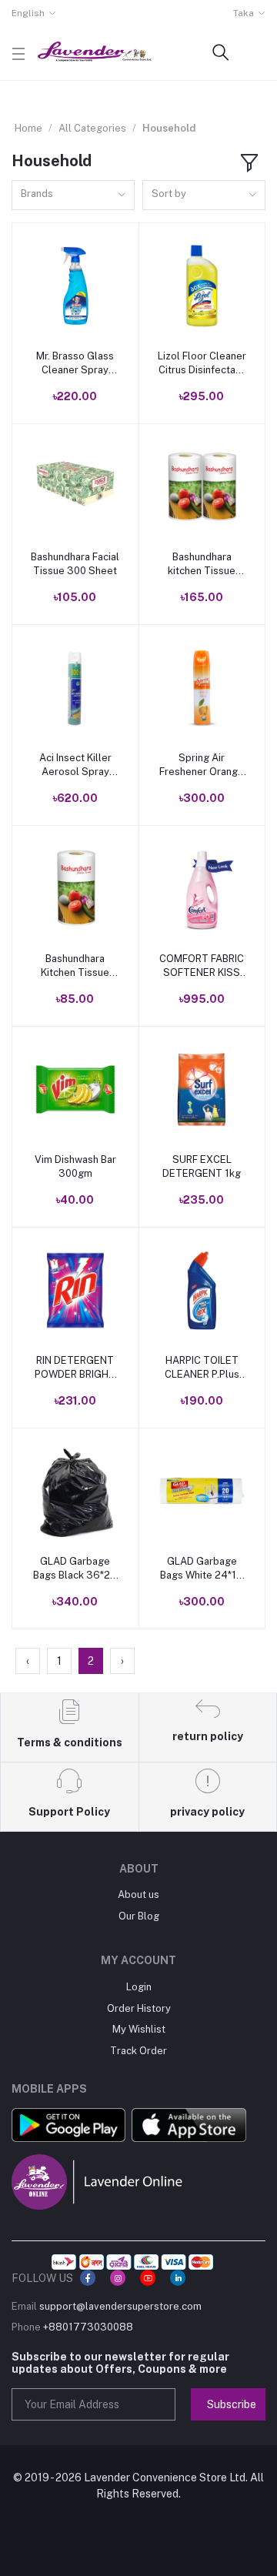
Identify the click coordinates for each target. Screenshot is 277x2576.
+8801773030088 (88, 2327)
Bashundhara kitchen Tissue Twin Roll (202, 565)
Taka (244, 13)
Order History (139, 2008)
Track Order (138, 2051)
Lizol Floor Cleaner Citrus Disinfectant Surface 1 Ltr (202, 364)
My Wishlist (139, 2029)
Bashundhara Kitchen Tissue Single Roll (75, 966)
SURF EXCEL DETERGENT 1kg (202, 1166)
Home (28, 128)
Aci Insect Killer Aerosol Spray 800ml (75, 765)
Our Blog (139, 1916)
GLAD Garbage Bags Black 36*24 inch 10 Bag (75, 1569)
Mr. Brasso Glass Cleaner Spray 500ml (75, 364)
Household (169, 128)
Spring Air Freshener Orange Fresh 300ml (202, 765)
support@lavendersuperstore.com (120, 2306)
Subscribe (232, 2404)
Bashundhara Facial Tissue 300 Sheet (75, 564)
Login (139, 1987)
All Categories (92, 128)
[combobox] (73, 195)
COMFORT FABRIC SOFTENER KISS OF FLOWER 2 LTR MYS (202, 966)
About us (138, 1894)
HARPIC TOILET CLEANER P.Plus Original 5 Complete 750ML (202, 1368)
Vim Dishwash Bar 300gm (75, 1166)
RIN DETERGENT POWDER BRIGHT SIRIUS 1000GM (75, 1368)
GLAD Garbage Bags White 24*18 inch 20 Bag (202, 1569)
